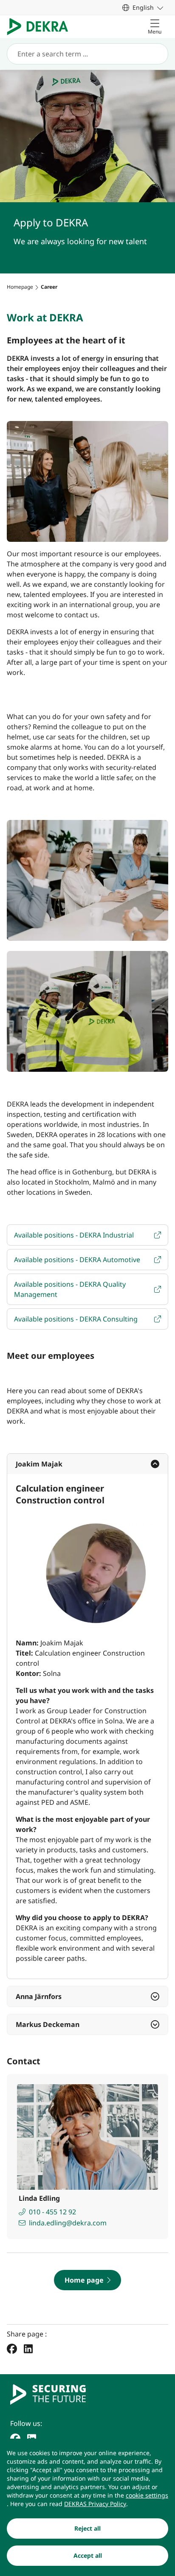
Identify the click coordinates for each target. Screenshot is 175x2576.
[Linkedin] (28, 2349)
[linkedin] (32, 2438)
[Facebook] (12, 2349)
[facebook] (15, 2438)
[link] (143, 7)
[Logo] (41, 27)
